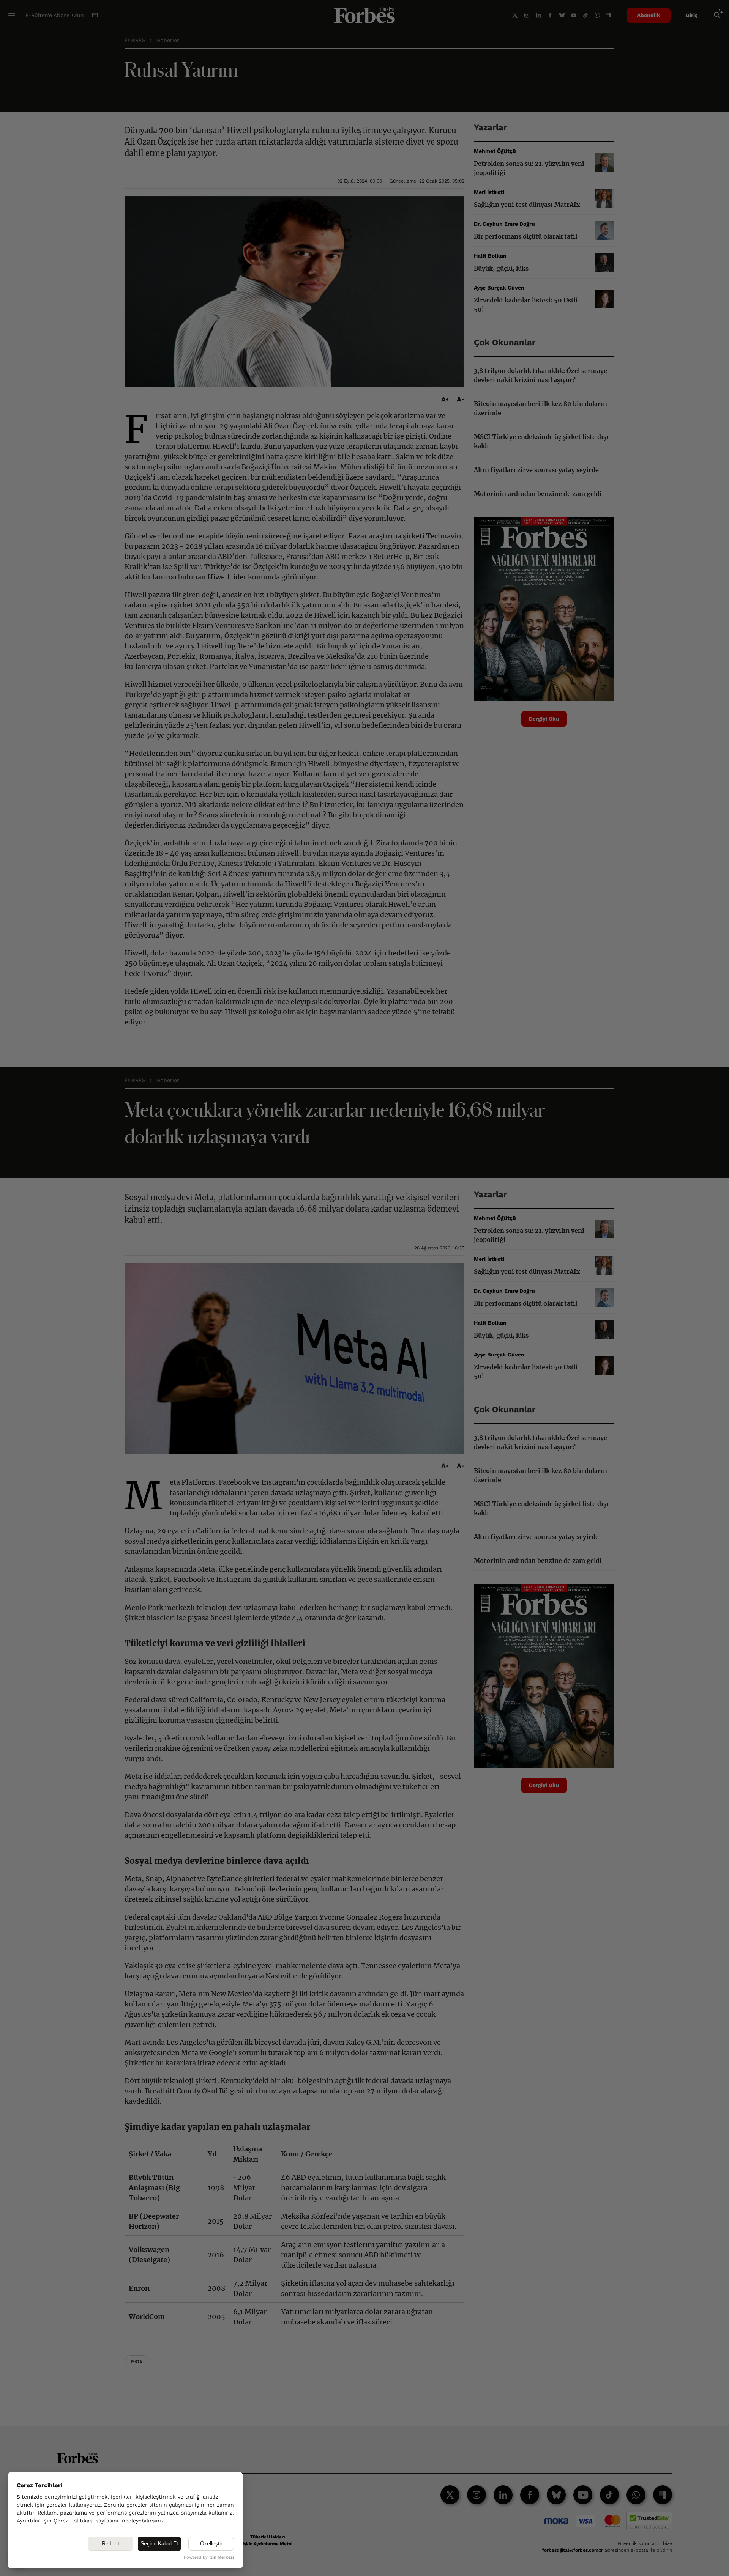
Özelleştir (211, 2543)
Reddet (110, 2543)
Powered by (209, 2557)
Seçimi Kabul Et (159, 2543)
